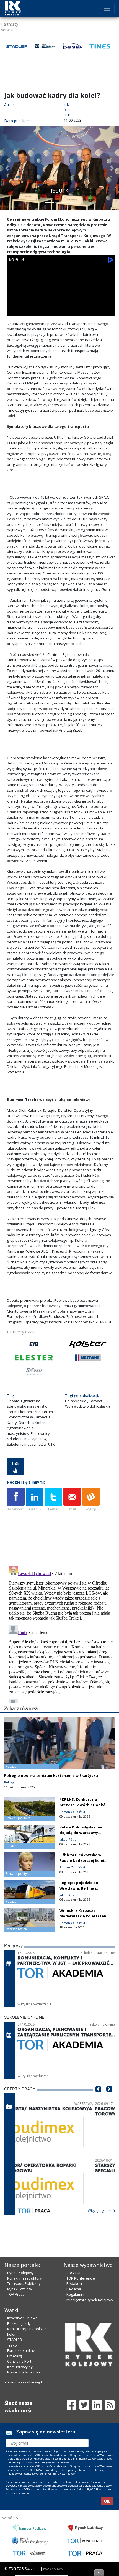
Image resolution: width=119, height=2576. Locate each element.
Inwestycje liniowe (22, 2318)
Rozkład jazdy (19, 2323)
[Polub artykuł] (16, 1500)
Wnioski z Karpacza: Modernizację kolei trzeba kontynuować (84, 1916)
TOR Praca (16, 2294)
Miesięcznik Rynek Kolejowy (90, 2300)
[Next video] (30, 310)
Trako (12, 2345)
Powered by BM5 (53, 2569)
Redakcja (74, 2283)
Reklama (74, 2289)
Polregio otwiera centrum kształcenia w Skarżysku (51, 1775)
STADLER (15, 2340)
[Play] (15, 310)
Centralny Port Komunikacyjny (20, 2364)
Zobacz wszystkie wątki (24, 2382)
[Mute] (46, 310)
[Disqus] (61, 1633)
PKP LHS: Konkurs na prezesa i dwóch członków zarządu (84, 1805)
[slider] (61, 303)
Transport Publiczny (24, 2283)
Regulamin (75, 2294)
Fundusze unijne (21, 2350)
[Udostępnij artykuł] (35, 1500)
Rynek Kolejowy (20, 2273)
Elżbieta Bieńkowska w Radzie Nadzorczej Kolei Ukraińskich (82, 1860)
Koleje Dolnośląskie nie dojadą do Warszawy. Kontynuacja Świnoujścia (82, 1833)
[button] (7, 168)
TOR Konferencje (81, 2278)
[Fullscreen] (107, 310)
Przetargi (15, 2356)
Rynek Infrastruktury (24, 2278)
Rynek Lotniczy (20, 2289)
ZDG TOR (74, 2273)
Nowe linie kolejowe (24, 2372)
